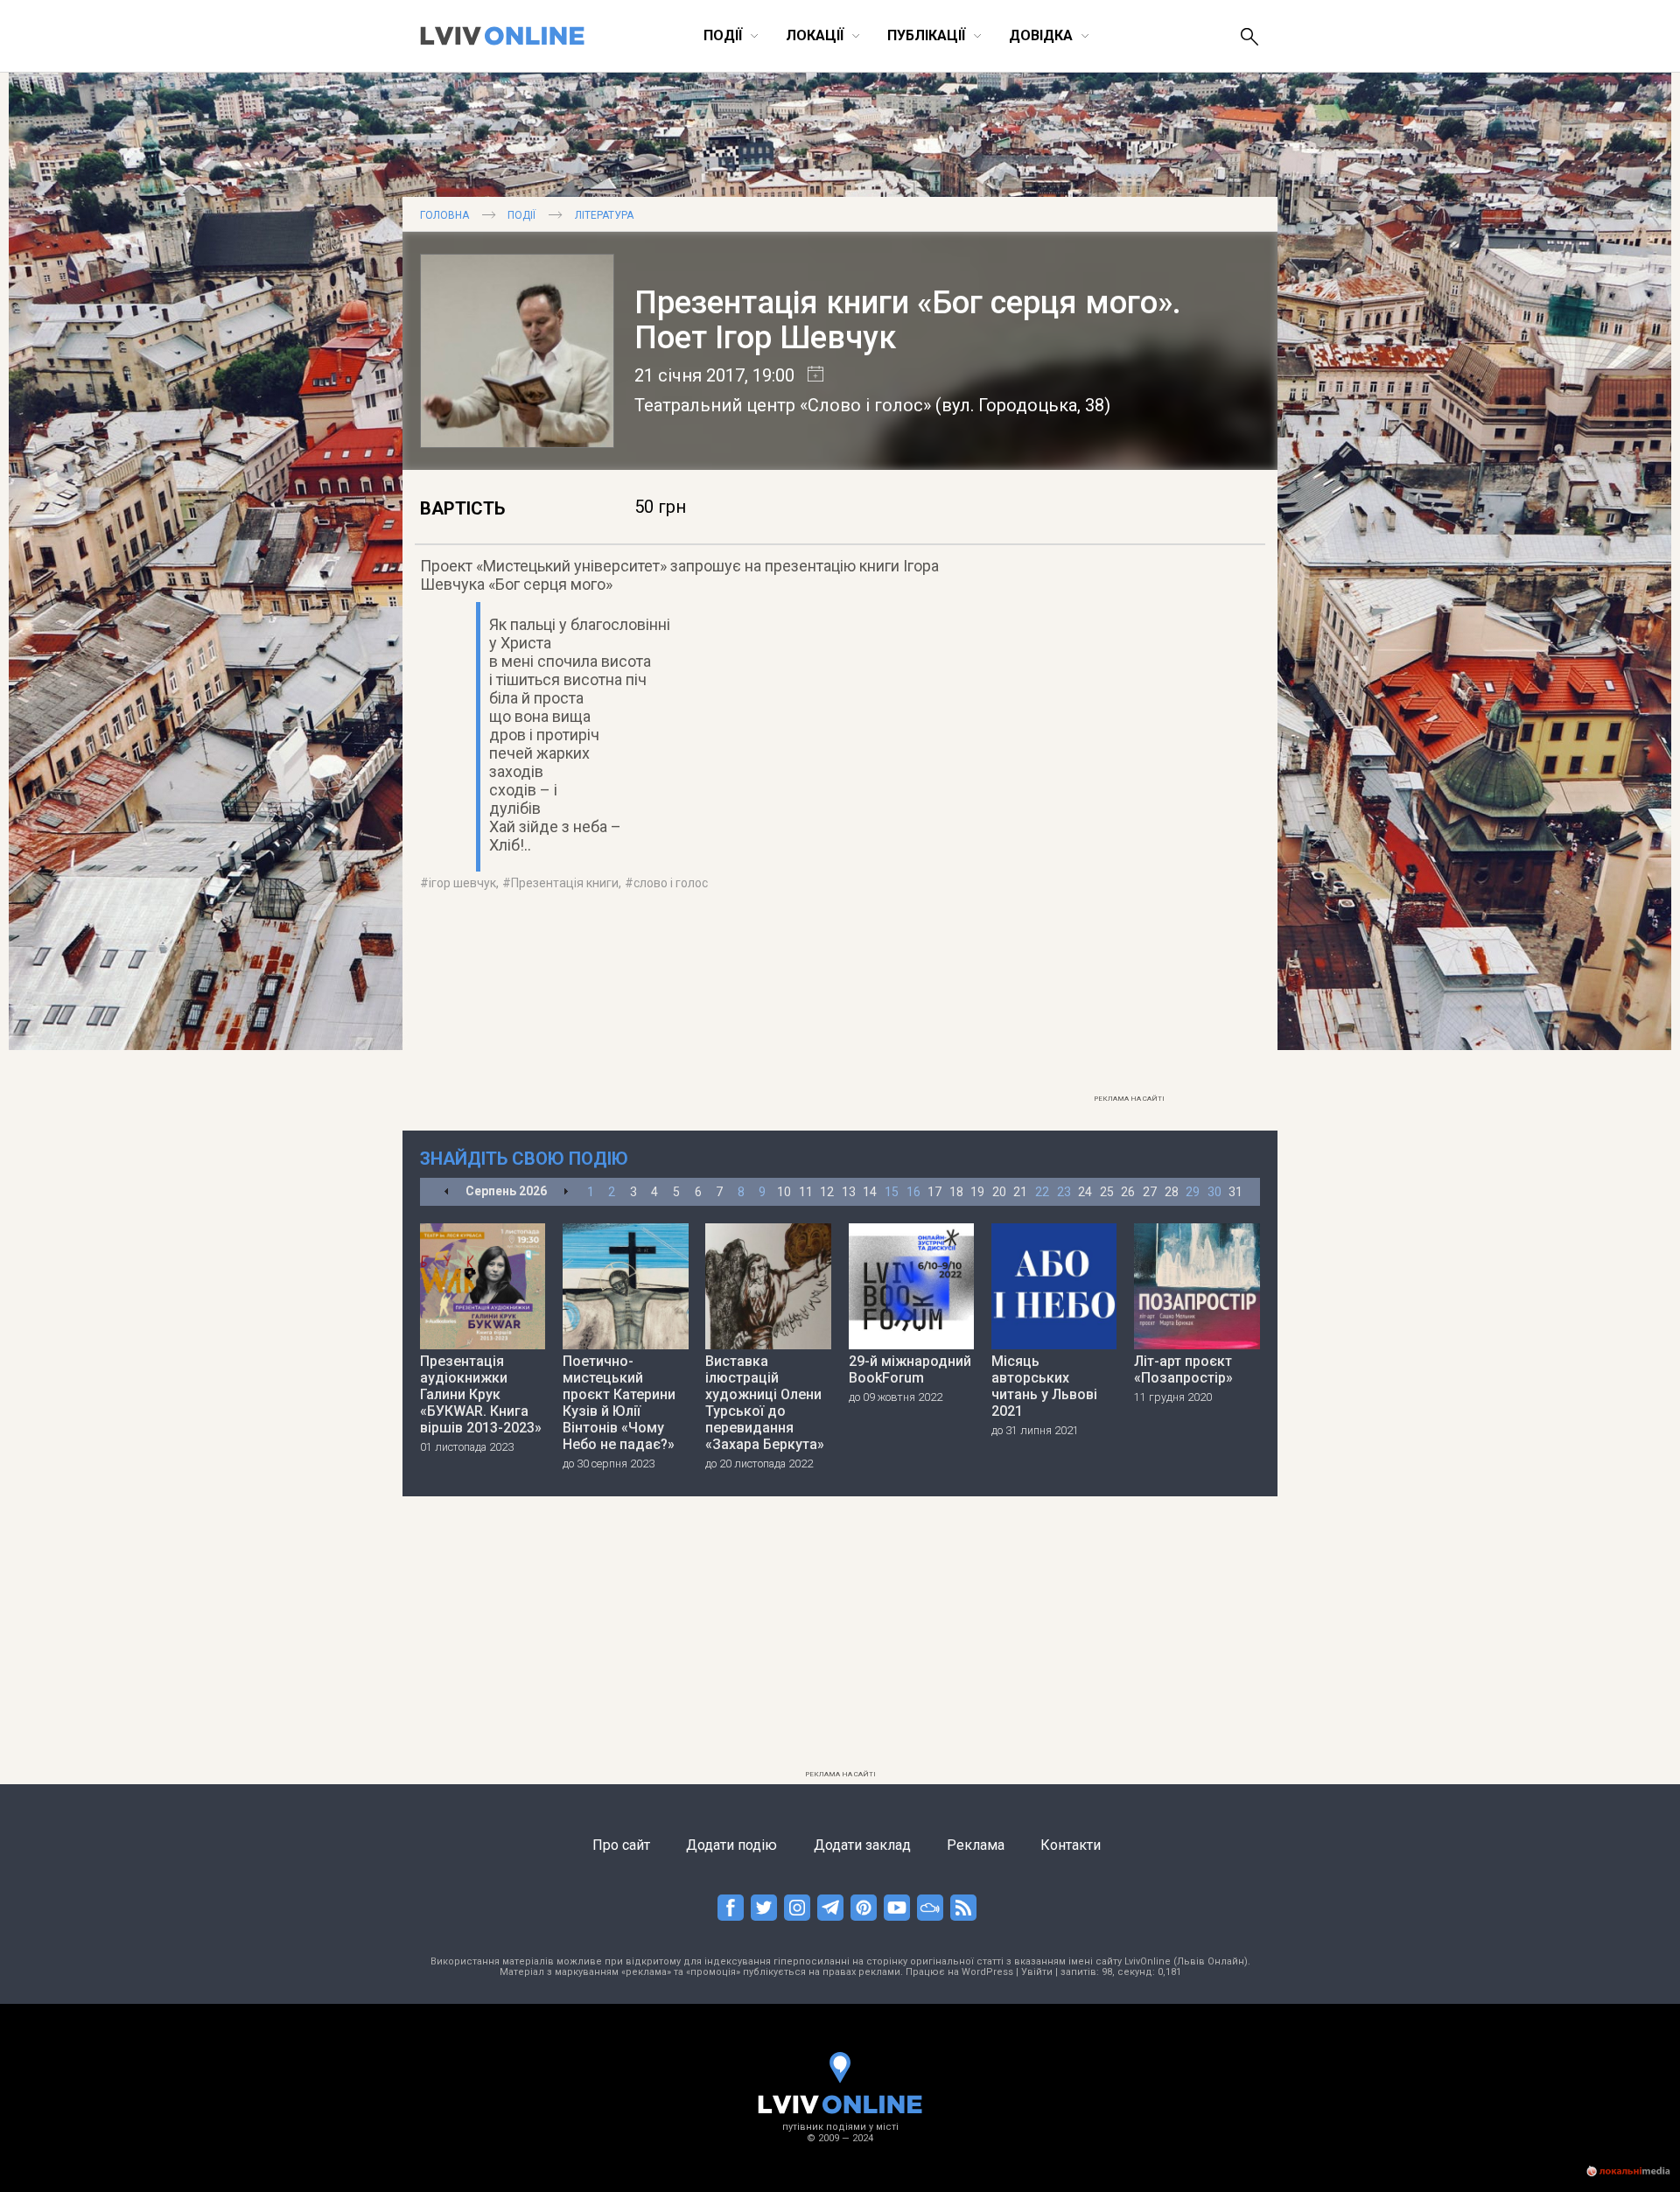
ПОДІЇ (521, 215)
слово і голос (671, 883)
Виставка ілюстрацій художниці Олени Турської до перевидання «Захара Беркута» (765, 1403)
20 (999, 1192)
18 (956, 1192)
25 (1107, 1192)
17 (934, 1192)
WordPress (987, 1972)
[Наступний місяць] (566, 1192)
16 (913, 1192)
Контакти (1071, 1845)
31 (1235, 1192)
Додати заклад (862, 1845)
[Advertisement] (1129, 823)
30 (1214, 1192)
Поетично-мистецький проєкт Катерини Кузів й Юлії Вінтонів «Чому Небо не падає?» (619, 1403)
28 (1172, 1192)
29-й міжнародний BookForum (910, 1369)
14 (870, 1192)
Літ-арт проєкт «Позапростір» (1183, 1369)
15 (892, 1192)
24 (1085, 1192)
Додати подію (731, 1845)
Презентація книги (565, 883)
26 (1128, 1192)
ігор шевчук (462, 883)
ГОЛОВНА (444, 215)
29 (1193, 1192)
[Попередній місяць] (447, 1192)
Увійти (1037, 1972)
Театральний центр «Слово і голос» (783, 405)
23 (1064, 1192)
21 (1020, 1192)
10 (784, 1192)
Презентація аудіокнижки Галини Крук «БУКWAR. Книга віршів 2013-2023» (481, 1394)
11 (806, 1192)
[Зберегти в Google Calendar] (809, 375)
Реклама (976, 1845)
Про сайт (621, 1845)
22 (1042, 1192)
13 (849, 1192)
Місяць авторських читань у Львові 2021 (1044, 1386)
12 (827, 1192)
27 (1150, 1192)
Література (604, 215)
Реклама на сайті (1129, 1099)
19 (977, 1192)
